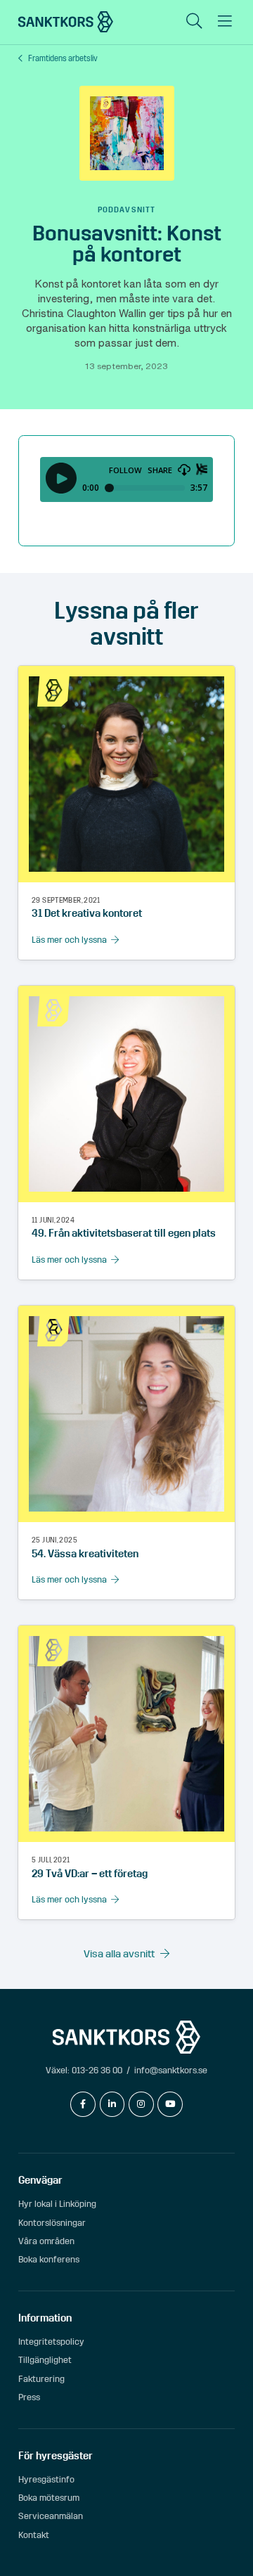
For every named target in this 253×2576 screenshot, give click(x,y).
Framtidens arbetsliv (63, 59)
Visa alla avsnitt (119, 1954)
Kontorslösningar (52, 2223)
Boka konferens (49, 2259)
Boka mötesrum (49, 2498)
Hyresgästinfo (46, 2479)
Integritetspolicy (51, 2342)
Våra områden (46, 2241)
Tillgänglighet (45, 2360)
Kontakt (34, 2535)
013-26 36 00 (97, 2070)
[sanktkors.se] (66, 22)
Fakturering (41, 2379)
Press (29, 2397)
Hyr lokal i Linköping (57, 2204)
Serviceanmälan (51, 2516)
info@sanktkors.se (171, 2070)
